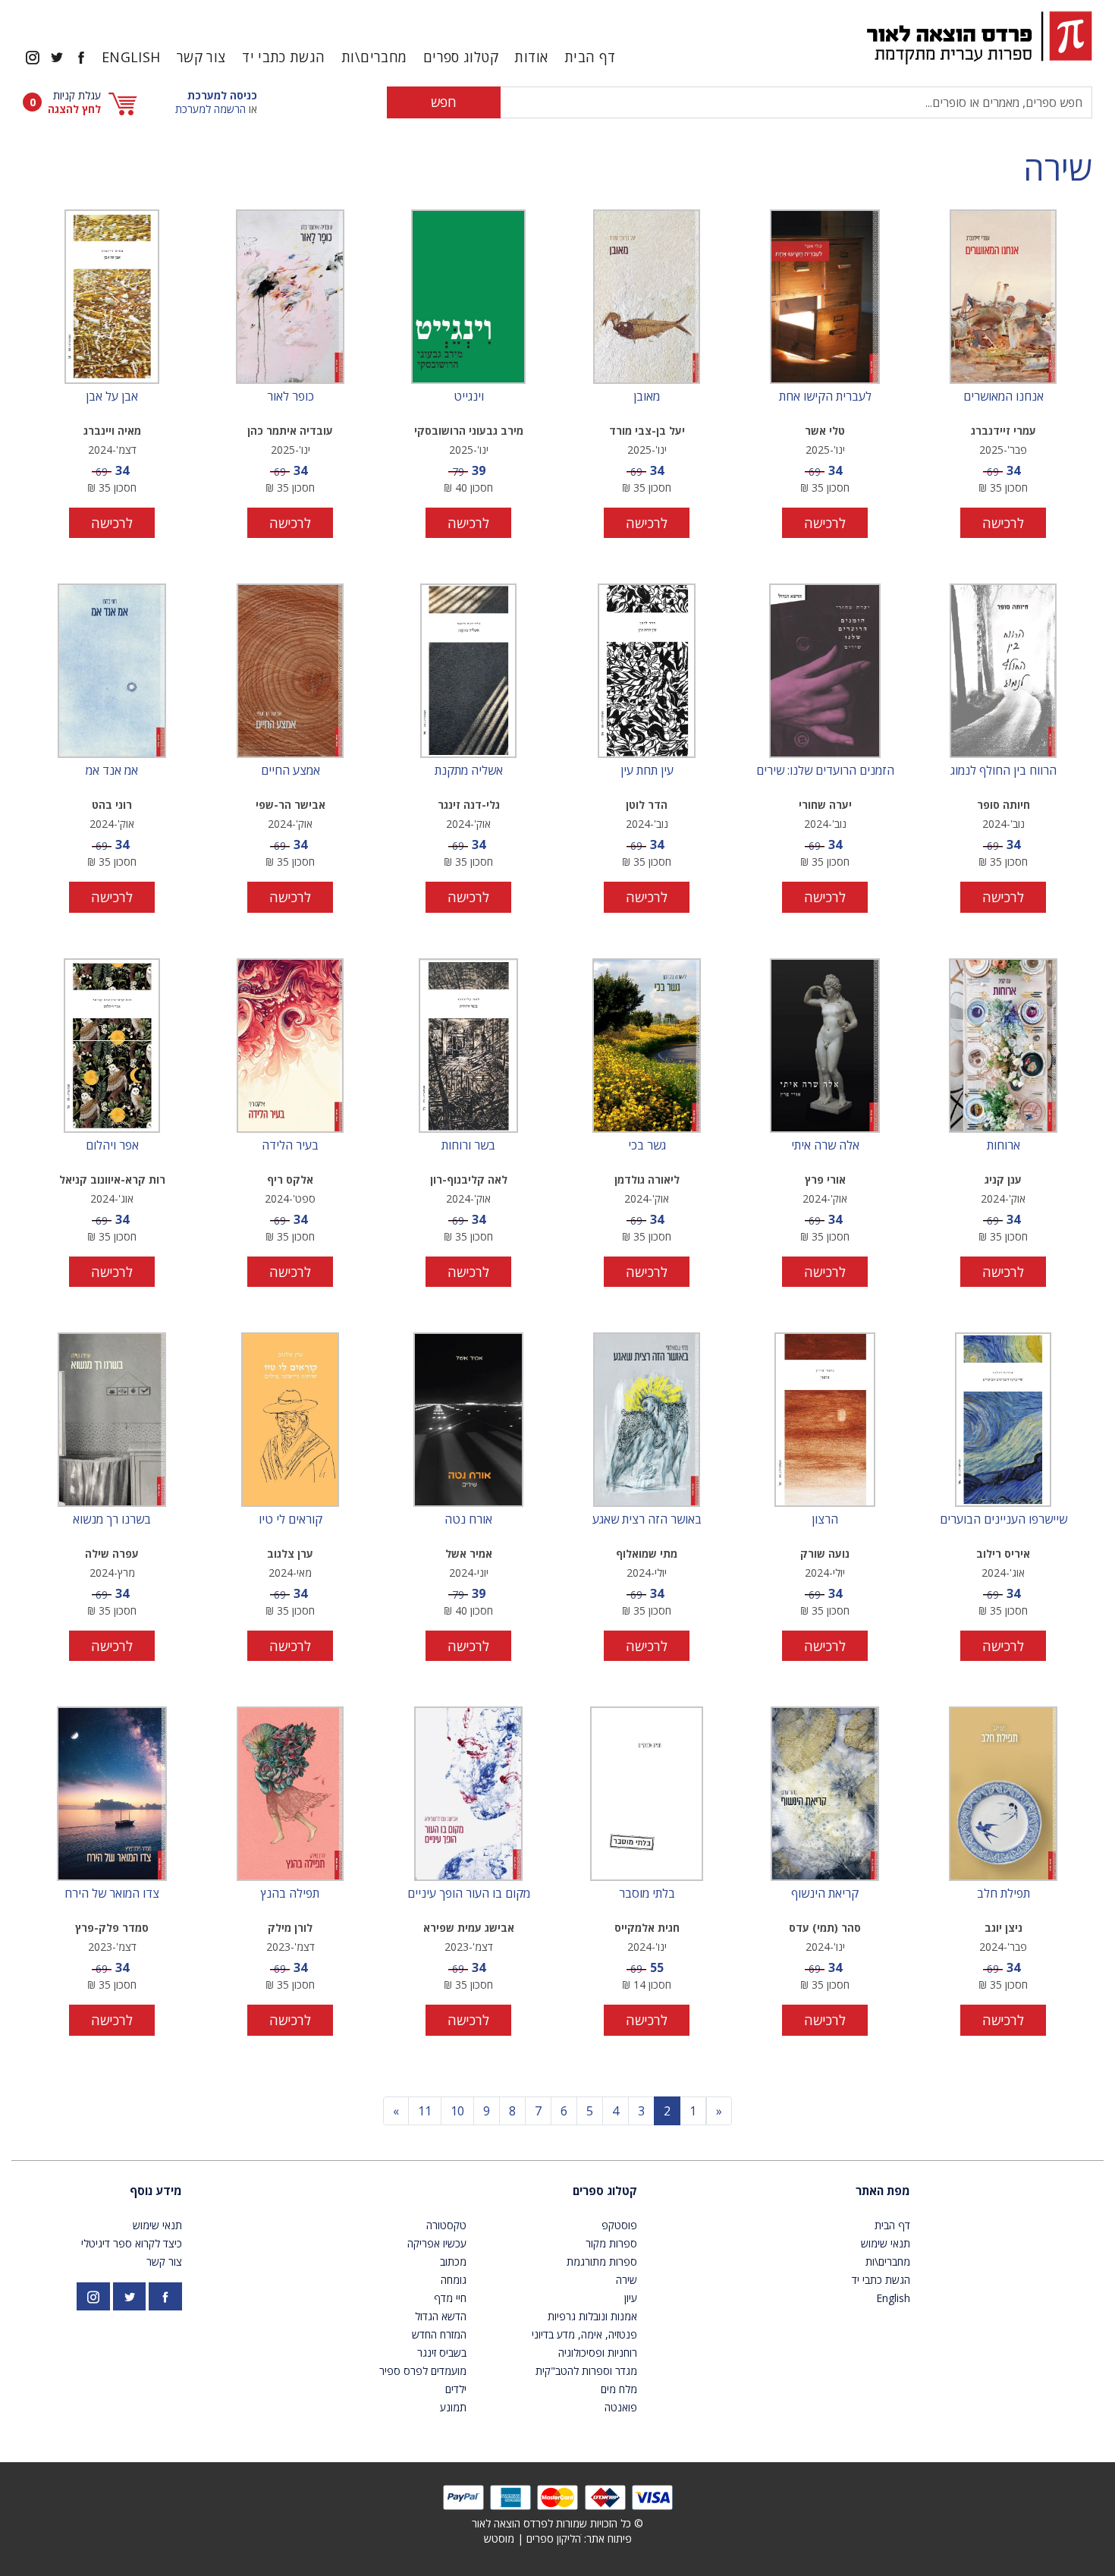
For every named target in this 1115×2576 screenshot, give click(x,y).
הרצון (825, 1520)
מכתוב (453, 2261)
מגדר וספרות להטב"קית (586, 2371)
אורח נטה (468, 1520)
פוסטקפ (619, 2225)
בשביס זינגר (442, 2353)
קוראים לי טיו (291, 1520)
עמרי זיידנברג (1003, 431)
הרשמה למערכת (210, 109)
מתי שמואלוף (647, 1554)
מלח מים (619, 2389)
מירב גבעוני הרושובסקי (469, 431)
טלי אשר (825, 431)
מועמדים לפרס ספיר (423, 2371)
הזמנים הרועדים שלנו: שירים (825, 771)
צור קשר (201, 57)
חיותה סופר (1003, 805)
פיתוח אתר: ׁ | (558, 2538)
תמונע (453, 2407)
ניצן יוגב (1003, 1928)
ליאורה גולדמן (647, 1179)
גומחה (454, 2280)
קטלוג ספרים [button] (461, 57)
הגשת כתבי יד (283, 57)
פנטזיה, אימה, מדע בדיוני (584, 2334)
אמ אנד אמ (112, 771)
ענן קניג (1003, 1179)
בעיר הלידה (290, 1146)
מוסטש (499, 2538)
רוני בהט (112, 805)
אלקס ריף (290, 1179)
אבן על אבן (112, 397)
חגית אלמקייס (647, 1928)
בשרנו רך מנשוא (112, 1520)
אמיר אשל (469, 1554)
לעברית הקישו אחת (825, 397)
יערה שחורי (825, 805)
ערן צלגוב (290, 1554)
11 (425, 2111)
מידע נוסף (156, 2191)
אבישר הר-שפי (291, 805)
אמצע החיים (291, 771)
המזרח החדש (439, 2334)
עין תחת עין (647, 771)
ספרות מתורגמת (602, 2261)
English (131, 57)
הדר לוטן (647, 805)
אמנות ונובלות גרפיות (592, 2316)
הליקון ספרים (554, 2538)
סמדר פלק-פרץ (112, 1928)
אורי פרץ (825, 1179)
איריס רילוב (1003, 1554)
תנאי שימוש (886, 2243)
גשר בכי (647, 1146)
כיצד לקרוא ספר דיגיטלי (132, 2243)
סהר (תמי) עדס (825, 1928)
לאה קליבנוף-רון (469, 1179)
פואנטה (621, 2407)
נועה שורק (825, 1554)
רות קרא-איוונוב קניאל (112, 1179)
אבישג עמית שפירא (469, 1928)
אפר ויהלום (112, 1146)
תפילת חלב (1003, 1894)
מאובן (647, 397)
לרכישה (1003, 523)
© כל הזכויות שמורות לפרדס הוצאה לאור (557, 2523)
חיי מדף (450, 2298)
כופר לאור (291, 397)
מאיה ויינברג (112, 431)
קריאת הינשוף (825, 1894)
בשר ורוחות (468, 1146)
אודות (531, 57)
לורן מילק (290, 1928)
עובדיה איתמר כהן (290, 431)
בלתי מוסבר (647, 1894)
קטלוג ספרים (605, 2191)
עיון (631, 2298)
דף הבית (590, 57)
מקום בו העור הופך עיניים (469, 1894)
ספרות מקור (611, 2243)
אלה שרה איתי (825, 1146)
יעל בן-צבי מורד (647, 431)
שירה (1058, 168)
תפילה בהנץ (290, 1894)
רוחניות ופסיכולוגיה (598, 2353)
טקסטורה (446, 2225)
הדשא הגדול (441, 2316)
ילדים (456, 2389)
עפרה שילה (112, 1554)
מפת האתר (883, 2191)
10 (457, 2111)
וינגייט (469, 397)
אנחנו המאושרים (1003, 397)
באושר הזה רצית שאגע (647, 1520)
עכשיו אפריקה (437, 2243)
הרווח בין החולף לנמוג (1003, 771)
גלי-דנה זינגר (469, 805)
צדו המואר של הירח (112, 1894)
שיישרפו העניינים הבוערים (1003, 1520)
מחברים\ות (374, 57)
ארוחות (1003, 1146)
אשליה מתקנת (469, 771)
